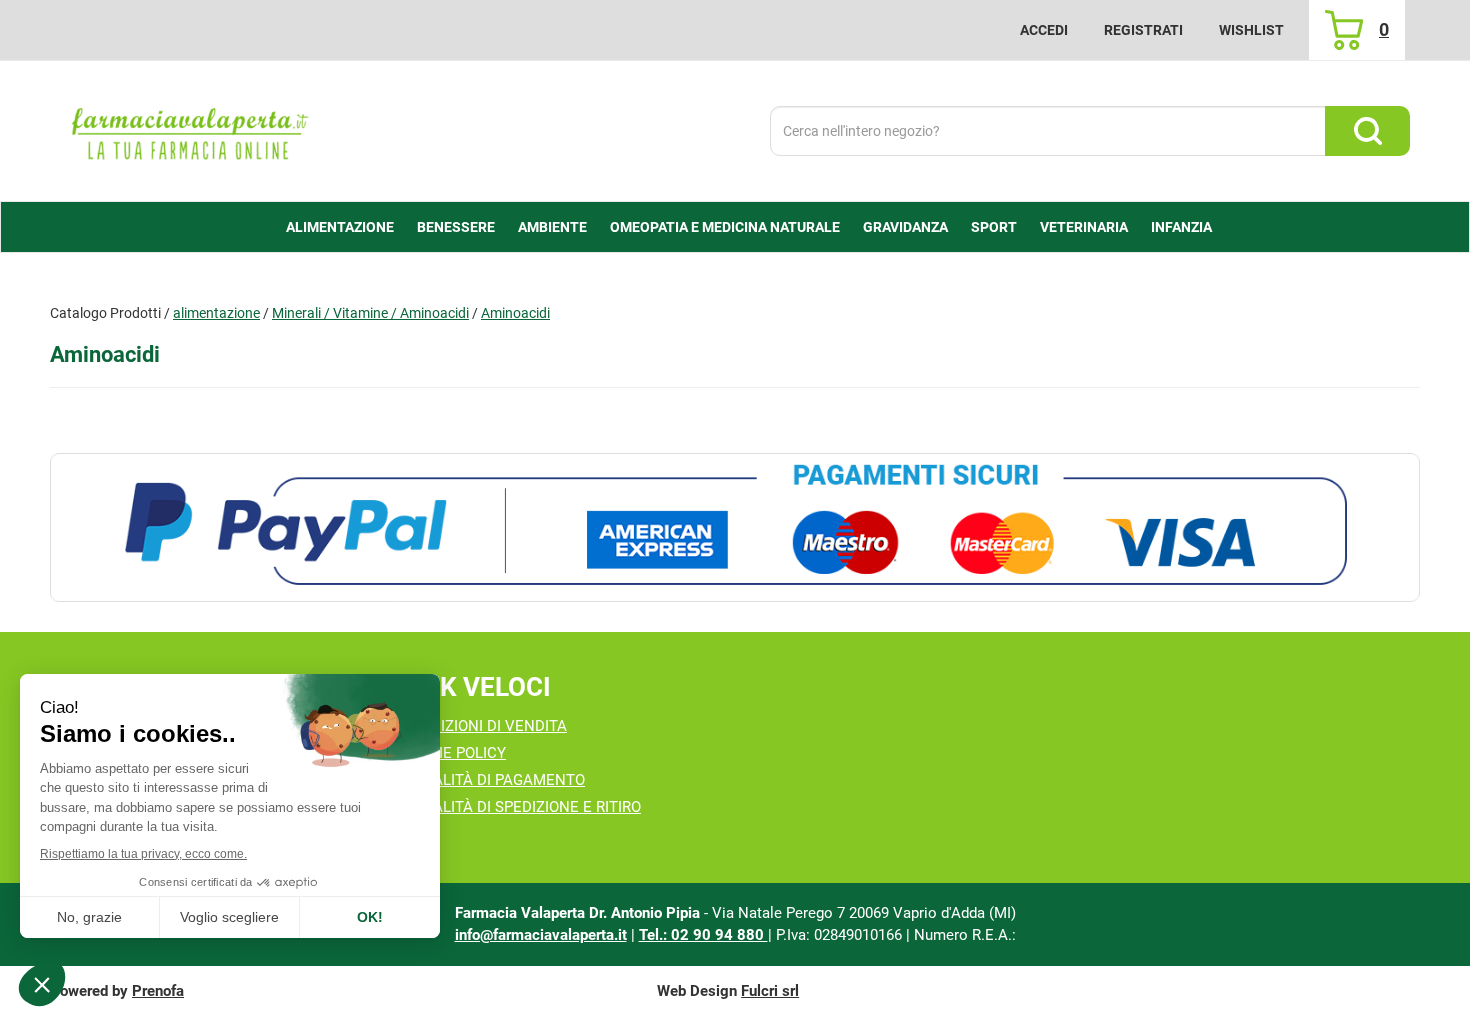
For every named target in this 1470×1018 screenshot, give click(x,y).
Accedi (1044, 30)
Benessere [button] (456, 227)
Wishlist (1251, 30)
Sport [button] (994, 227)
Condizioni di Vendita (483, 726)
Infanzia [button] (1181, 227)
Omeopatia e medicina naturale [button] (725, 227)
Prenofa (158, 991)
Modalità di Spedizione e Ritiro (520, 807)
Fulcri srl (770, 991)
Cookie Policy (453, 753)
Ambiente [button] (552, 227)
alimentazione (216, 313)
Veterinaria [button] (1084, 227)
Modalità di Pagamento (492, 780)
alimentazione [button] (340, 227)
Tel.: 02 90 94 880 (703, 935)
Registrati (1143, 30)
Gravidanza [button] (905, 227)
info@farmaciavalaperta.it (541, 935)
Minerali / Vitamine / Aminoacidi (370, 313)
